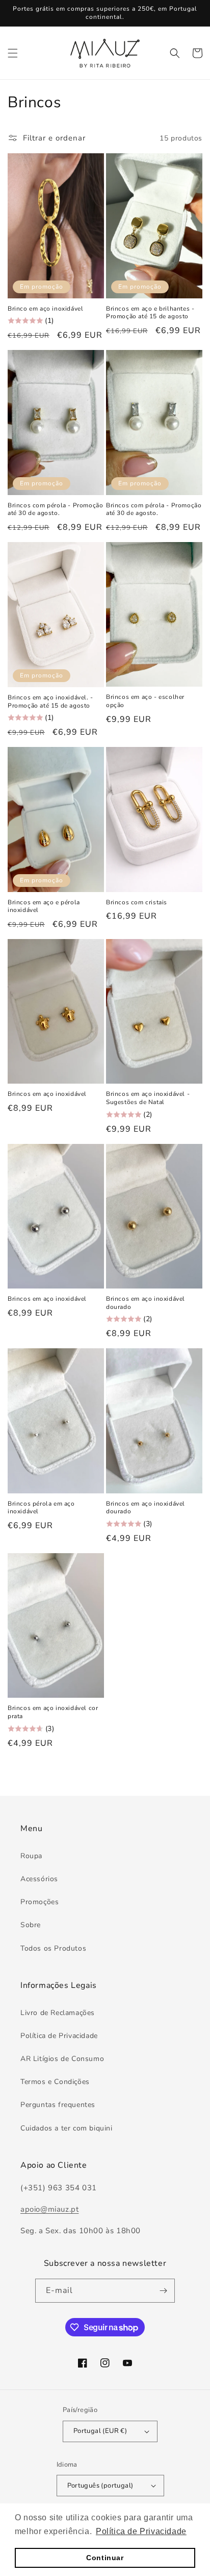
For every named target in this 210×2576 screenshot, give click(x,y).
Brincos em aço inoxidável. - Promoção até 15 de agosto (50, 702)
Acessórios (39, 1879)
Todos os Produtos (53, 1948)
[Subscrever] (163, 2291)
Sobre (31, 1925)
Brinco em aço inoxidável (45, 309)
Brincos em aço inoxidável (47, 1094)
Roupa (31, 1856)
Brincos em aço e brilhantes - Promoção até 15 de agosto (150, 313)
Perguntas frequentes (58, 2105)
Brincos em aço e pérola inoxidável (44, 907)
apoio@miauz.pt (49, 2209)
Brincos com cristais (137, 903)
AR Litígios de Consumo (62, 2059)
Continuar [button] (105, 2558)
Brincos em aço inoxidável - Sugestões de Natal (148, 1098)
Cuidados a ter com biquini (67, 2128)
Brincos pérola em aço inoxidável (41, 1508)
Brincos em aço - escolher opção (145, 701)
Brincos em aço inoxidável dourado (146, 1303)
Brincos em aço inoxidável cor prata (53, 1712)
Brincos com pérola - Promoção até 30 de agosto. (55, 510)
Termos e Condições (55, 2082)
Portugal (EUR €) (100, 2431)
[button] (13, 53)
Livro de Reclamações (58, 2013)
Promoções (40, 1902)
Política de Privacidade (59, 2036)
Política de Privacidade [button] (141, 2531)
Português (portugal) (100, 2486)
